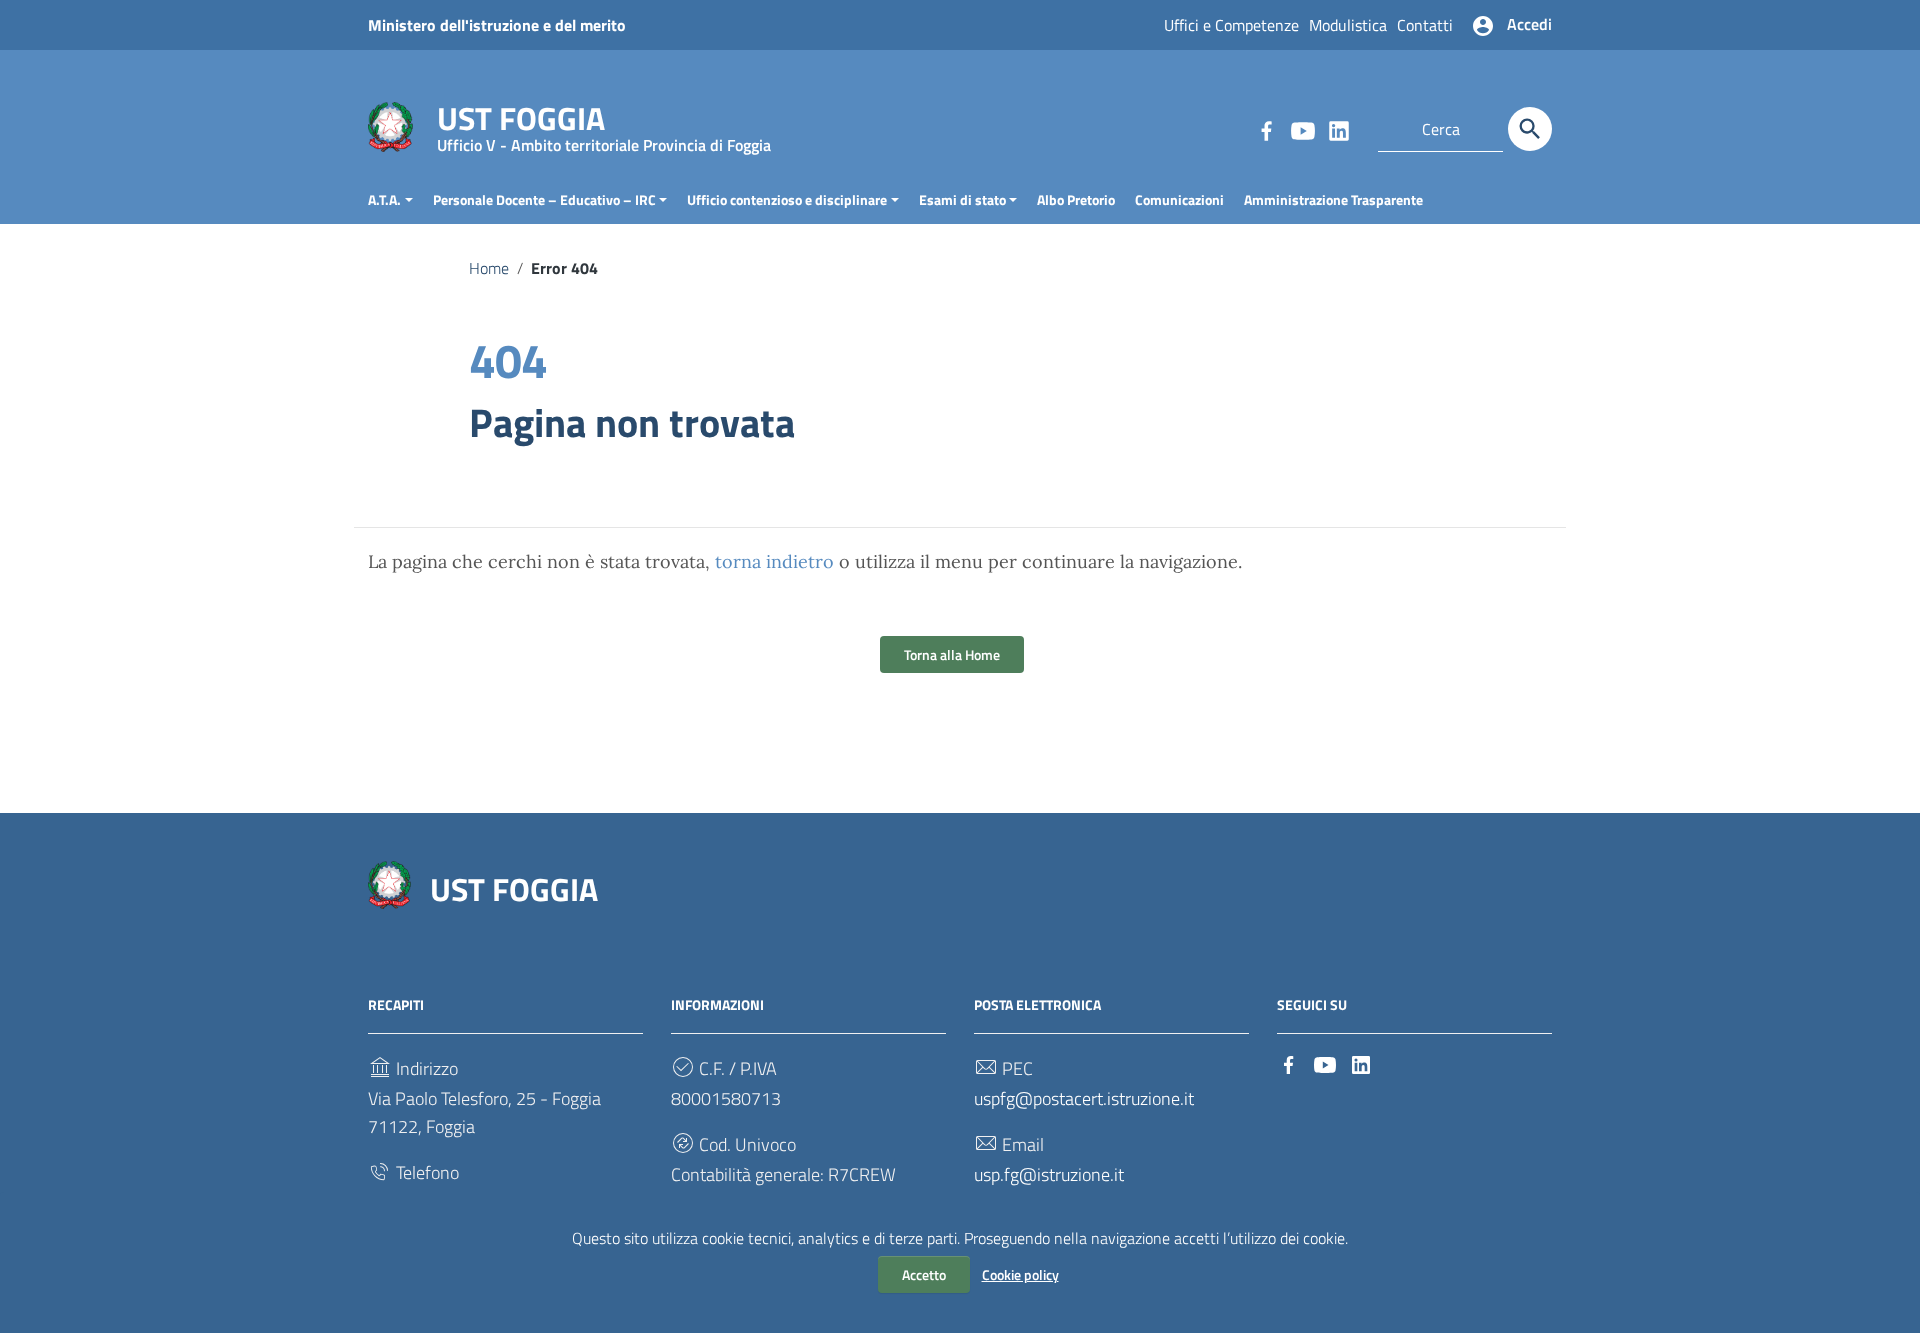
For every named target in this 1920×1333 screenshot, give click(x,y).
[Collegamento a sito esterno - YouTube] (1302, 129)
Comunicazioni (1179, 199)
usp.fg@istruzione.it (1049, 1174)
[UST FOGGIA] (390, 125)
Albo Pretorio (1076, 199)
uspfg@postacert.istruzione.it (1084, 1098)
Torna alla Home (952, 654)
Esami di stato (962, 199)
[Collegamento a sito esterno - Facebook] (1266, 129)
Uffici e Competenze (1231, 25)
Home (489, 268)
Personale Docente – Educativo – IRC (544, 199)
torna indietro (774, 561)
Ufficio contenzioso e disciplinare (787, 199)
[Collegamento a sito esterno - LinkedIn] (1338, 129)
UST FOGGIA (604, 122)
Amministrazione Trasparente (1333, 199)
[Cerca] (1530, 129)
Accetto (924, 1274)
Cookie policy (1020, 1274)
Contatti (1425, 25)
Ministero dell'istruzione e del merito (497, 25)
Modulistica (1348, 25)
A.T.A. (384, 199)
